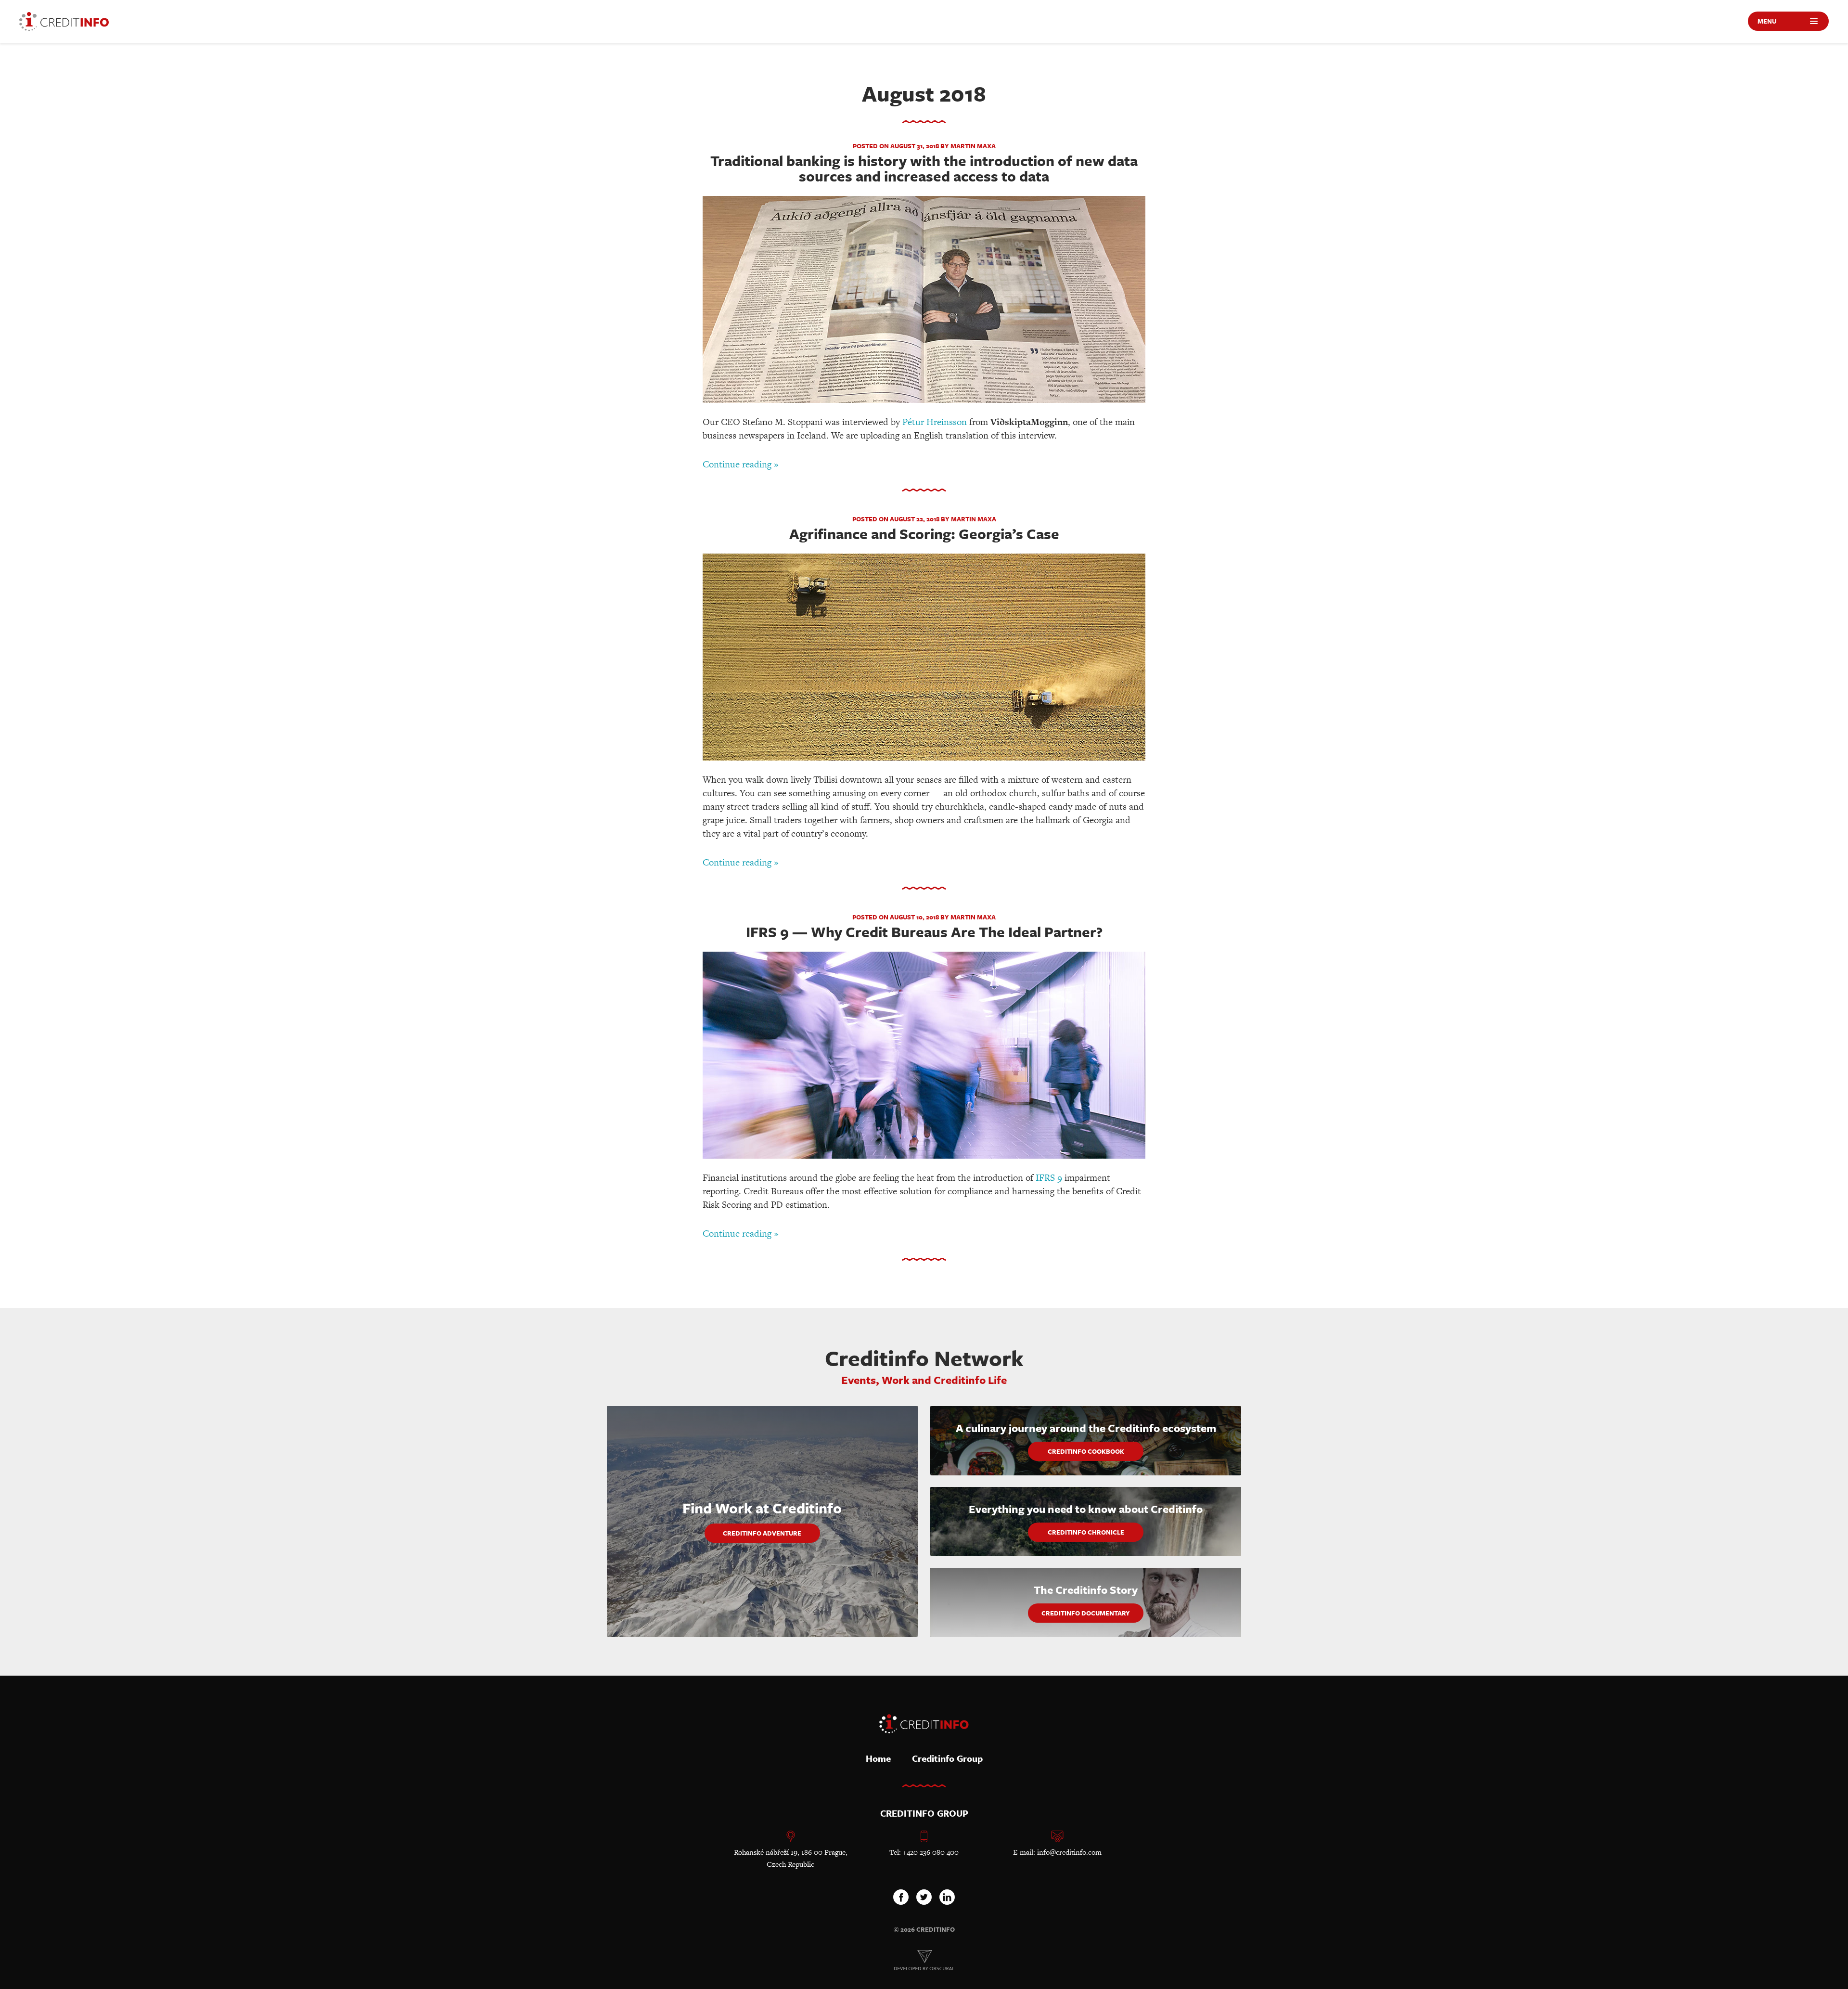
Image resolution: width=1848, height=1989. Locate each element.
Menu (1767, 21)
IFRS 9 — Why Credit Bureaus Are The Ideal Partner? (924, 932)
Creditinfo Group (947, 1758)
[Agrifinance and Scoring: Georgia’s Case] (924, 659)
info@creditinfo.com (1069, 1852)
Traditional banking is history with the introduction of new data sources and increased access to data (924, 168)
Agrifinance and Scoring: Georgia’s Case (924, 534)
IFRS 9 (1049, 1178)
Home (878, 1758)
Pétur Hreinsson (935, 422)
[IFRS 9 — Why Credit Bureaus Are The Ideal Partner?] (924, 1057)
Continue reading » (741, 464)
